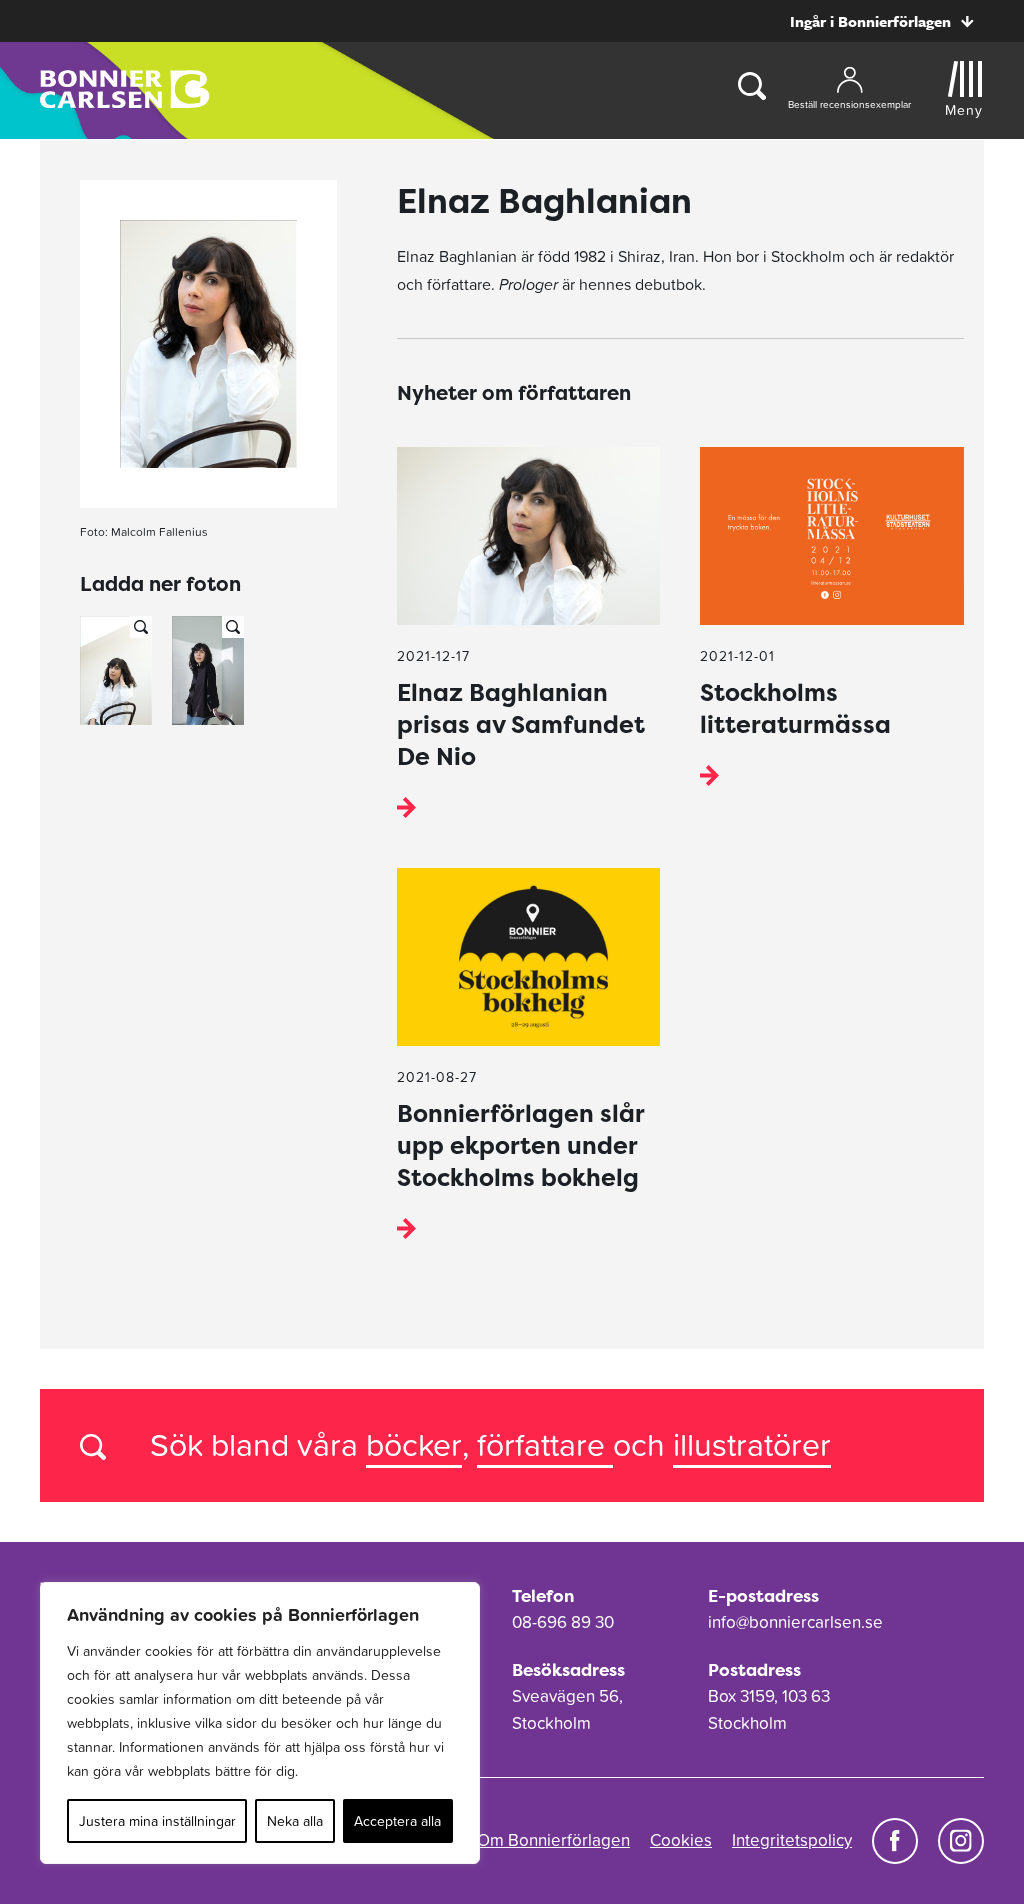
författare (545, 1444)
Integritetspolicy (792, 1840)
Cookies (681, 1840)
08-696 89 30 (563, 1622)
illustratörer (752, 1444)
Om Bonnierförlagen (553, 1840)
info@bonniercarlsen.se (795, 1622)
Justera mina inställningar (157, 1821)
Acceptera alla (397, 1821)
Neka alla (295, 1821)
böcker (414, 1444)
